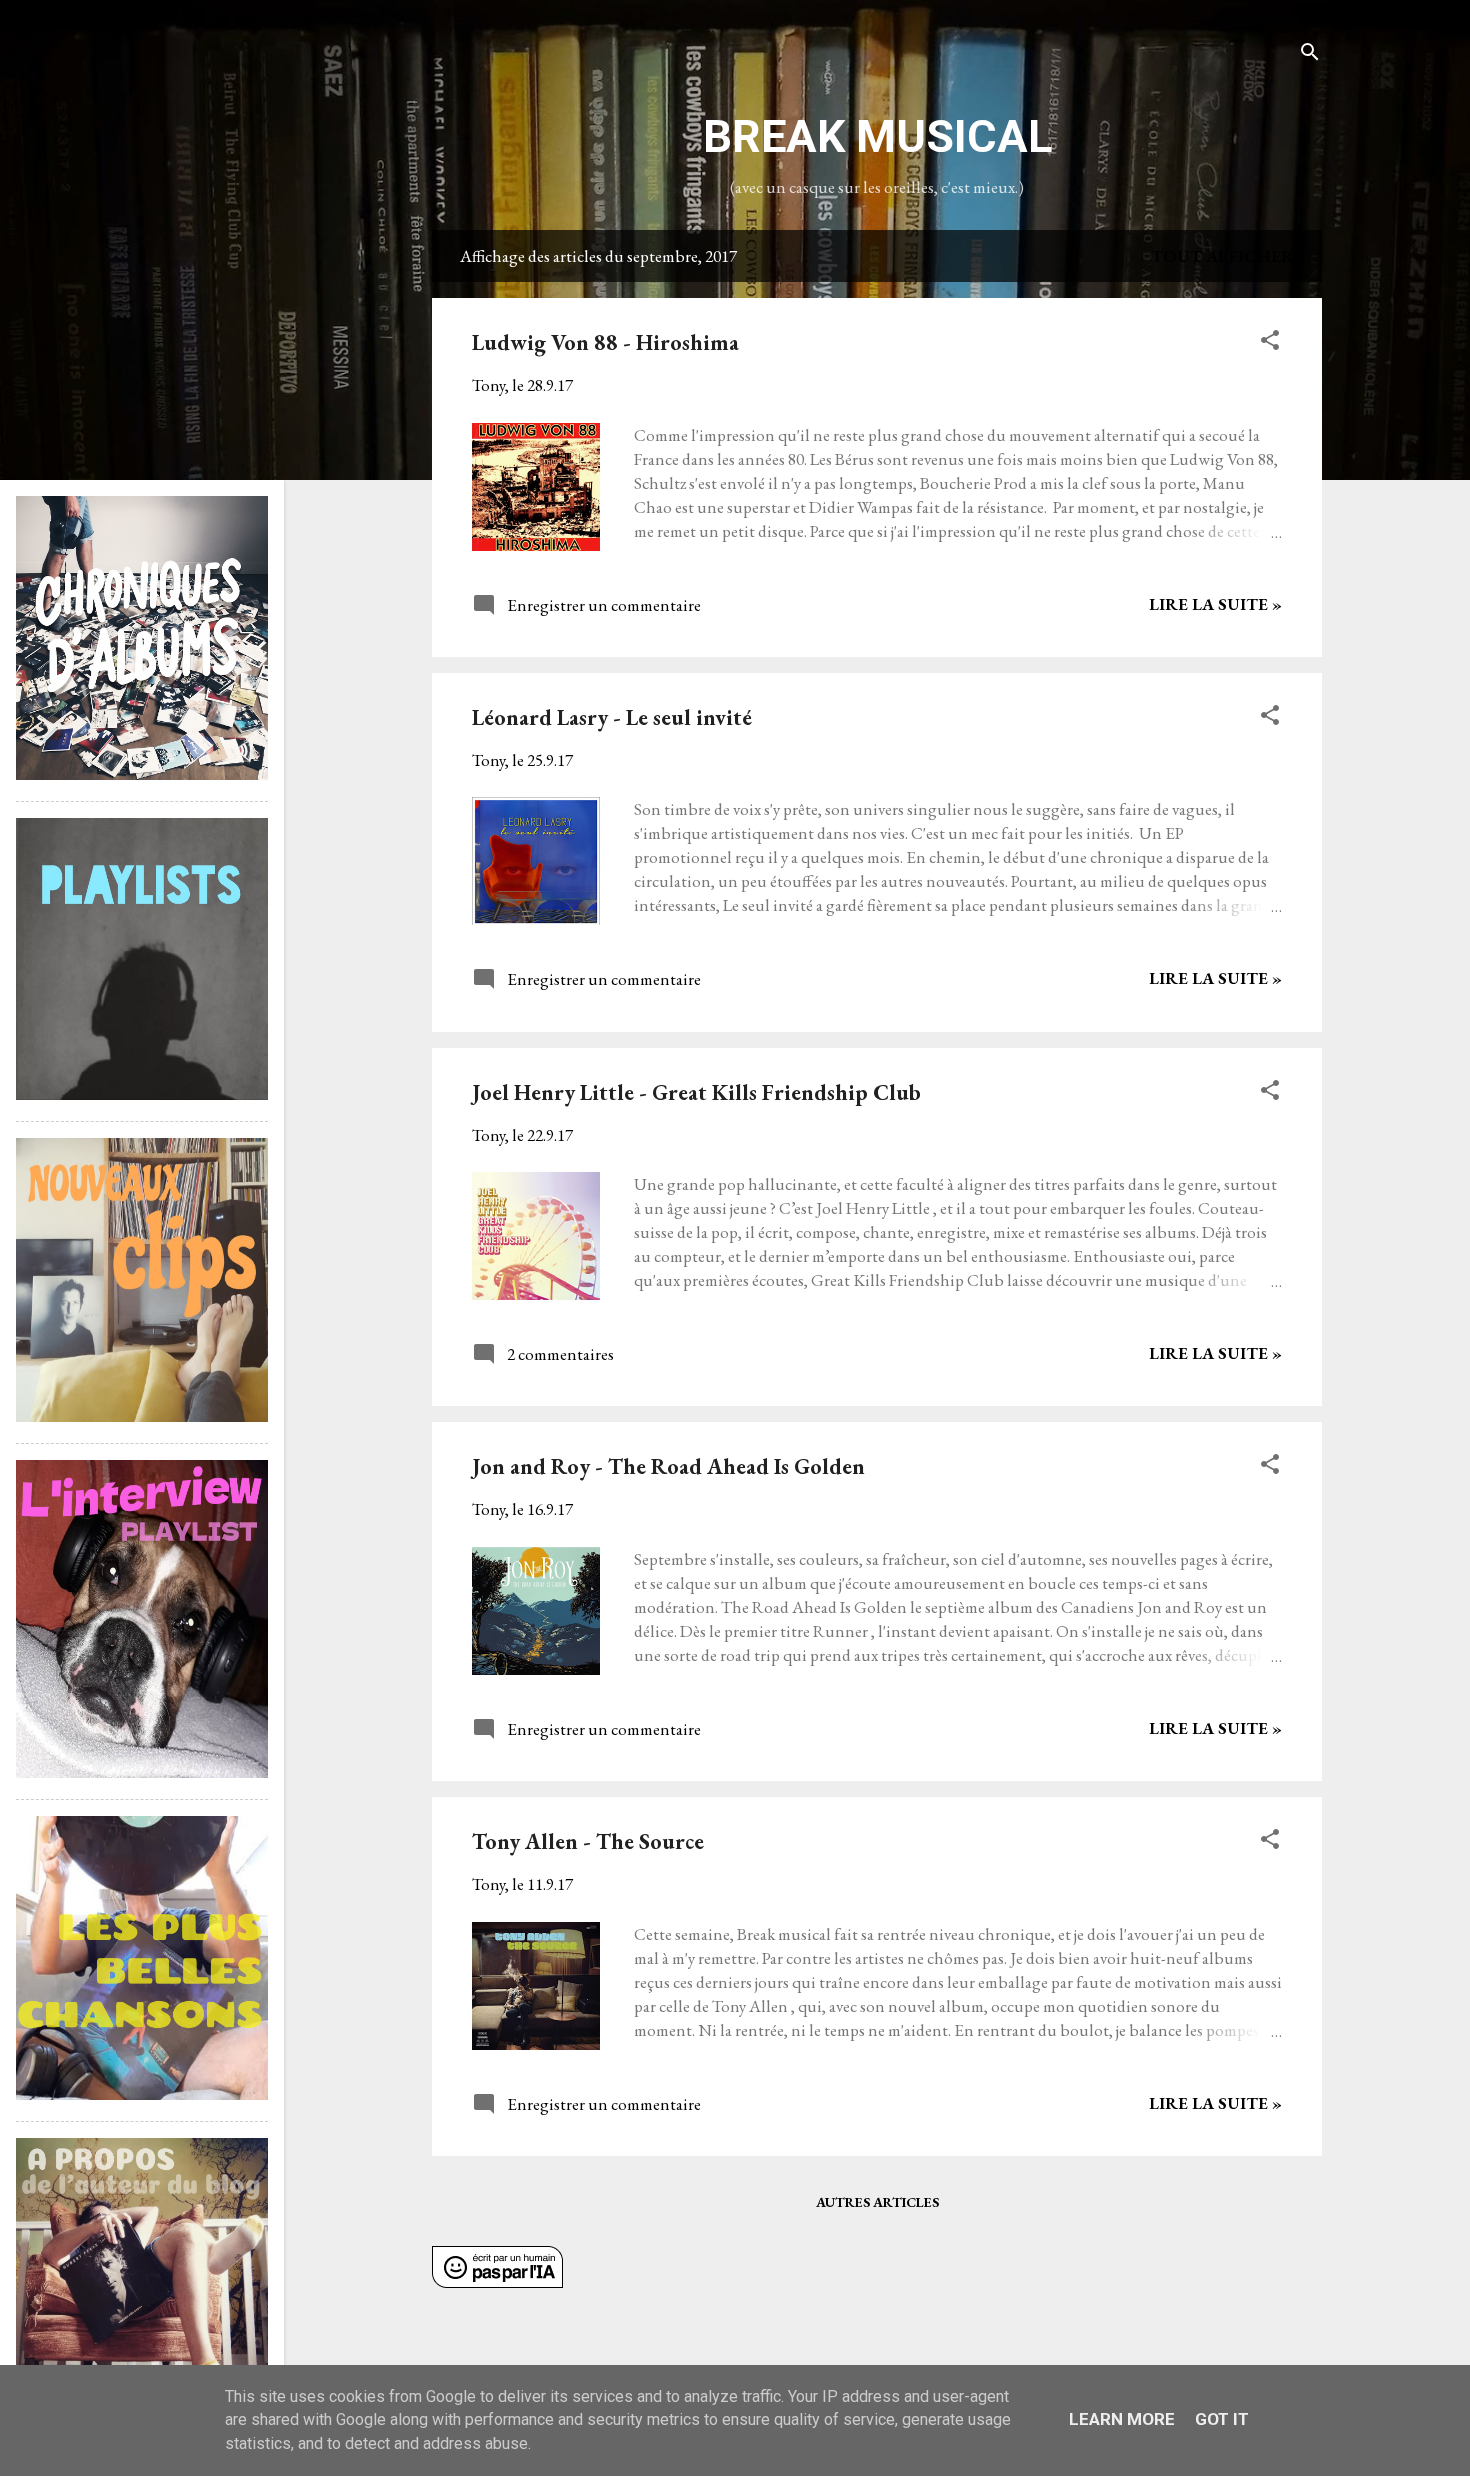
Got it (1222, 2419)
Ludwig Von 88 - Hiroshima (605, 342)
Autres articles (877, 2202)
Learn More (1122, 2419)
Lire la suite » (1215, 604)
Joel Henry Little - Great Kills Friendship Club (696, 1092)
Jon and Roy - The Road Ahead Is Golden (668, 1466)
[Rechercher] (1310, 54)
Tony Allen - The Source (588, 1841)
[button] (1270, 343)
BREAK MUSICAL (877, 136)
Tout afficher (1222, 256)
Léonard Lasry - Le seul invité (612, 717)
